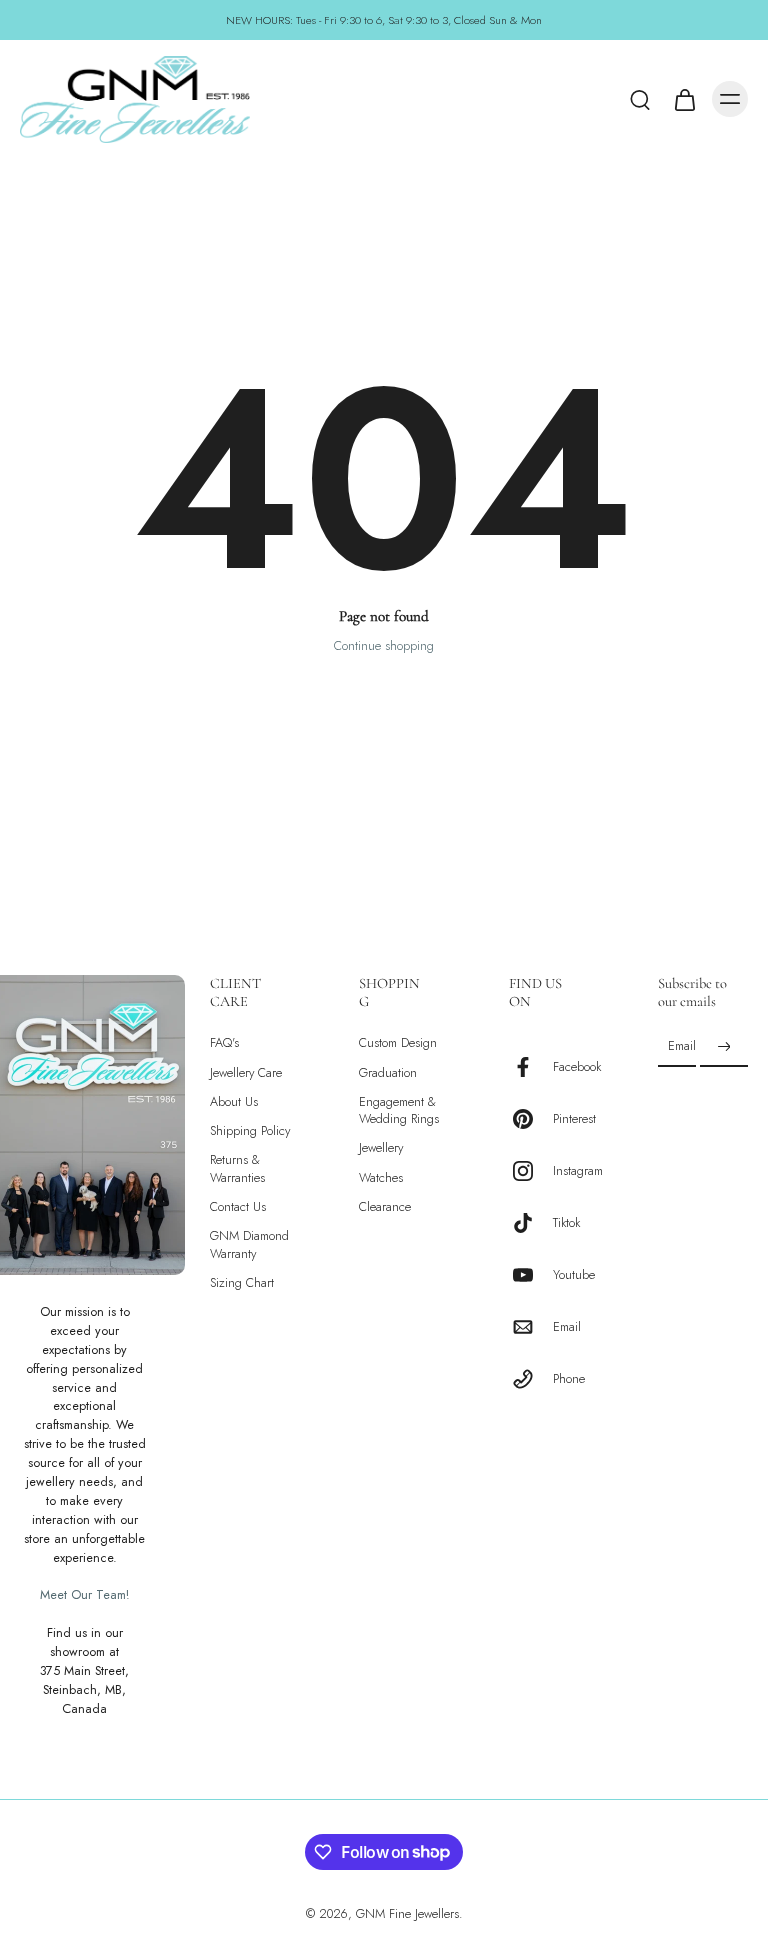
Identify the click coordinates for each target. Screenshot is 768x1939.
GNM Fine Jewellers (407, 1914)
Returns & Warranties (237, 1170)
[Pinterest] (531, 1119)
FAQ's (224, 1043)
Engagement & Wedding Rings (399, 1111)
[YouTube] (531, 1275)
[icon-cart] (684, 99)
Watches (381, 1178)
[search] (640, 99)
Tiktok (566, 1223)
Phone (569, 1379)
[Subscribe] (724, 1047)
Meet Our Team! (84, 1596)
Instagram (578, 1171)
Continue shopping (384, 646)
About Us (234, 1102)
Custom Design (398, 1043)
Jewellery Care (246, 1073)
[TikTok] (531, 1223)
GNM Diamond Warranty (249, 1246)
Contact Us (238, 1207)
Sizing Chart (242, 1283)
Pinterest (574, 1119)
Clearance (385, 1207)
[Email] (531, 1327)
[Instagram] (531, 1171)
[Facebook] (531, 1067)
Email (567, 1327)
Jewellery (381, 1149)
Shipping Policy (250, 1131)
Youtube (574, 1275)
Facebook (577, 1067)
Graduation (388, 1073)
